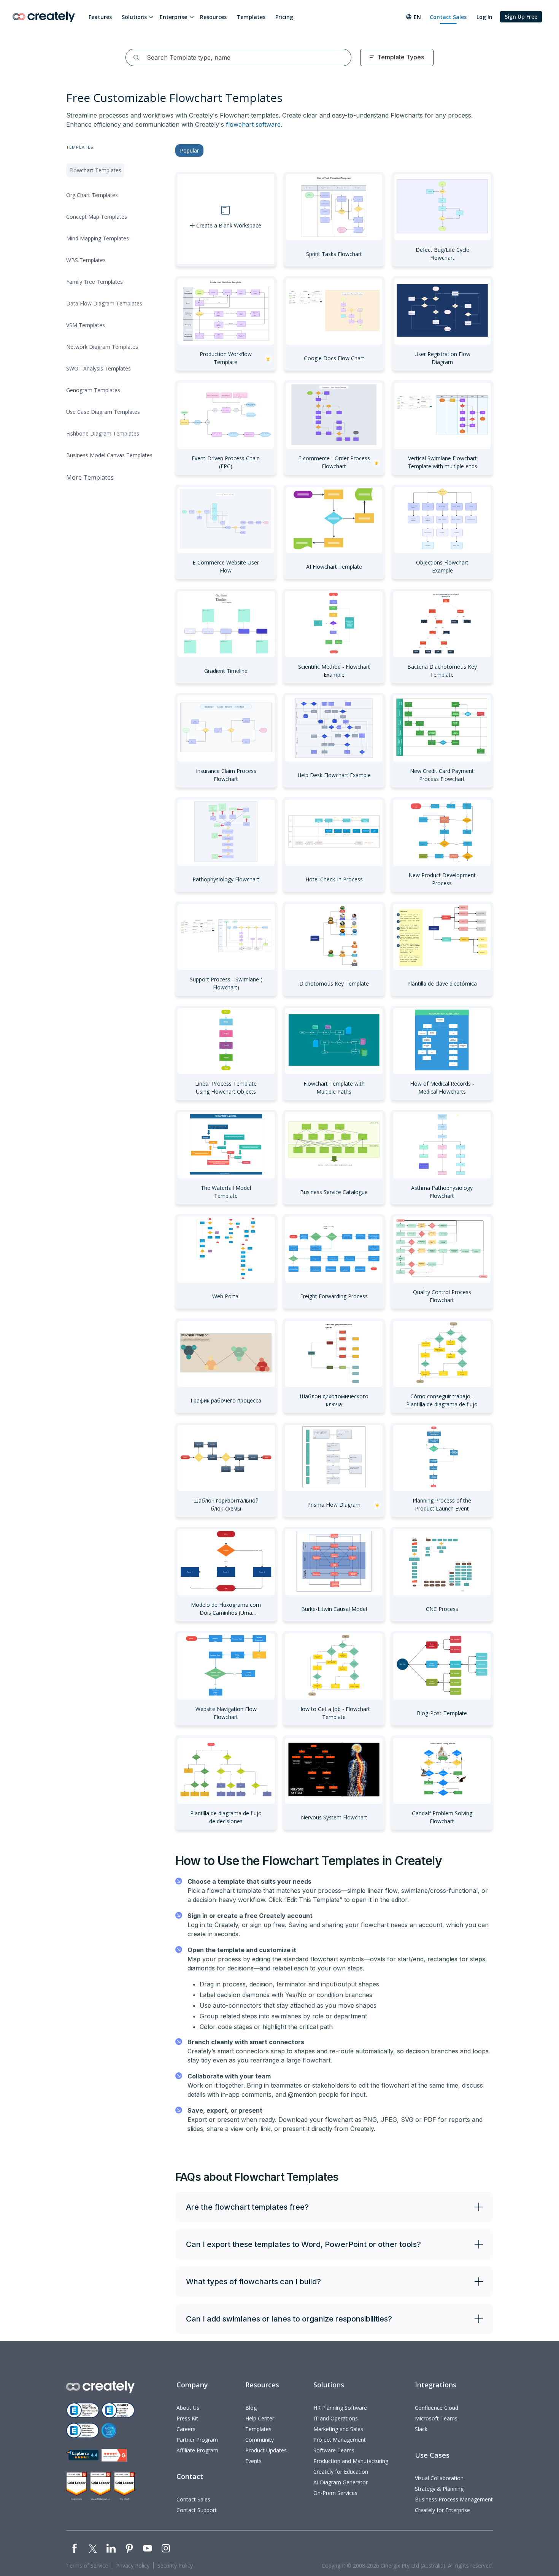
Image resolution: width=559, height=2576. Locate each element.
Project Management (340, 2440)
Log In (484, 17)
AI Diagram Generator (341, 2482)
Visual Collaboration (439, 2478)
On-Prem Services (335, 2493)
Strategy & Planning (439, 2489)
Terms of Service (87, 2566)
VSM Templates (86, 325)
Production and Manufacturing (351, 2461)
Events (253, 2461)
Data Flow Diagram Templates (104, 303)
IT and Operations (336, 2418)
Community (260, 2440)
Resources (213, 17)
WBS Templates (86, 260)
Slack (421, 2429)
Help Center (260, 2418)
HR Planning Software (340, 2408)
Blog (251, 2408)
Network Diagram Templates (102, 347)
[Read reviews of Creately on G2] (114, 2455)
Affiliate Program (197, 2450)
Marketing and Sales (338, 2429)
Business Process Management (454, 2499)
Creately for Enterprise (442, 2510)
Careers (186, 2429)
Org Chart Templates (92, 195)
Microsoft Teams (436, 2418)
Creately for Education (341, 2472)
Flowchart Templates (95, 170)
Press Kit (187, 2418)
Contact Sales (448, 17)
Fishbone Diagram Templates (103, 433)
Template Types (401, 57)
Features (100, 17)
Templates (251, 17)
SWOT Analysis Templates (98, 368)
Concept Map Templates (97, 217)
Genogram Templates (93, 390)
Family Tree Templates (94, 282)
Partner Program (197, 2440)
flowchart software (253, 124)
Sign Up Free (521, 17)
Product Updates (266, 2450)
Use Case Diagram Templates (103, 412)
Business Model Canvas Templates (109, 455)
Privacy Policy (133, 2566)
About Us (188, 2408)
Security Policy (175, 2566)
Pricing (284, 17)
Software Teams (334, 2450)
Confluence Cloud (437, 2408)
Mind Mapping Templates (98, 238)
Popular (189, 150)
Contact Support (197, 2510)
